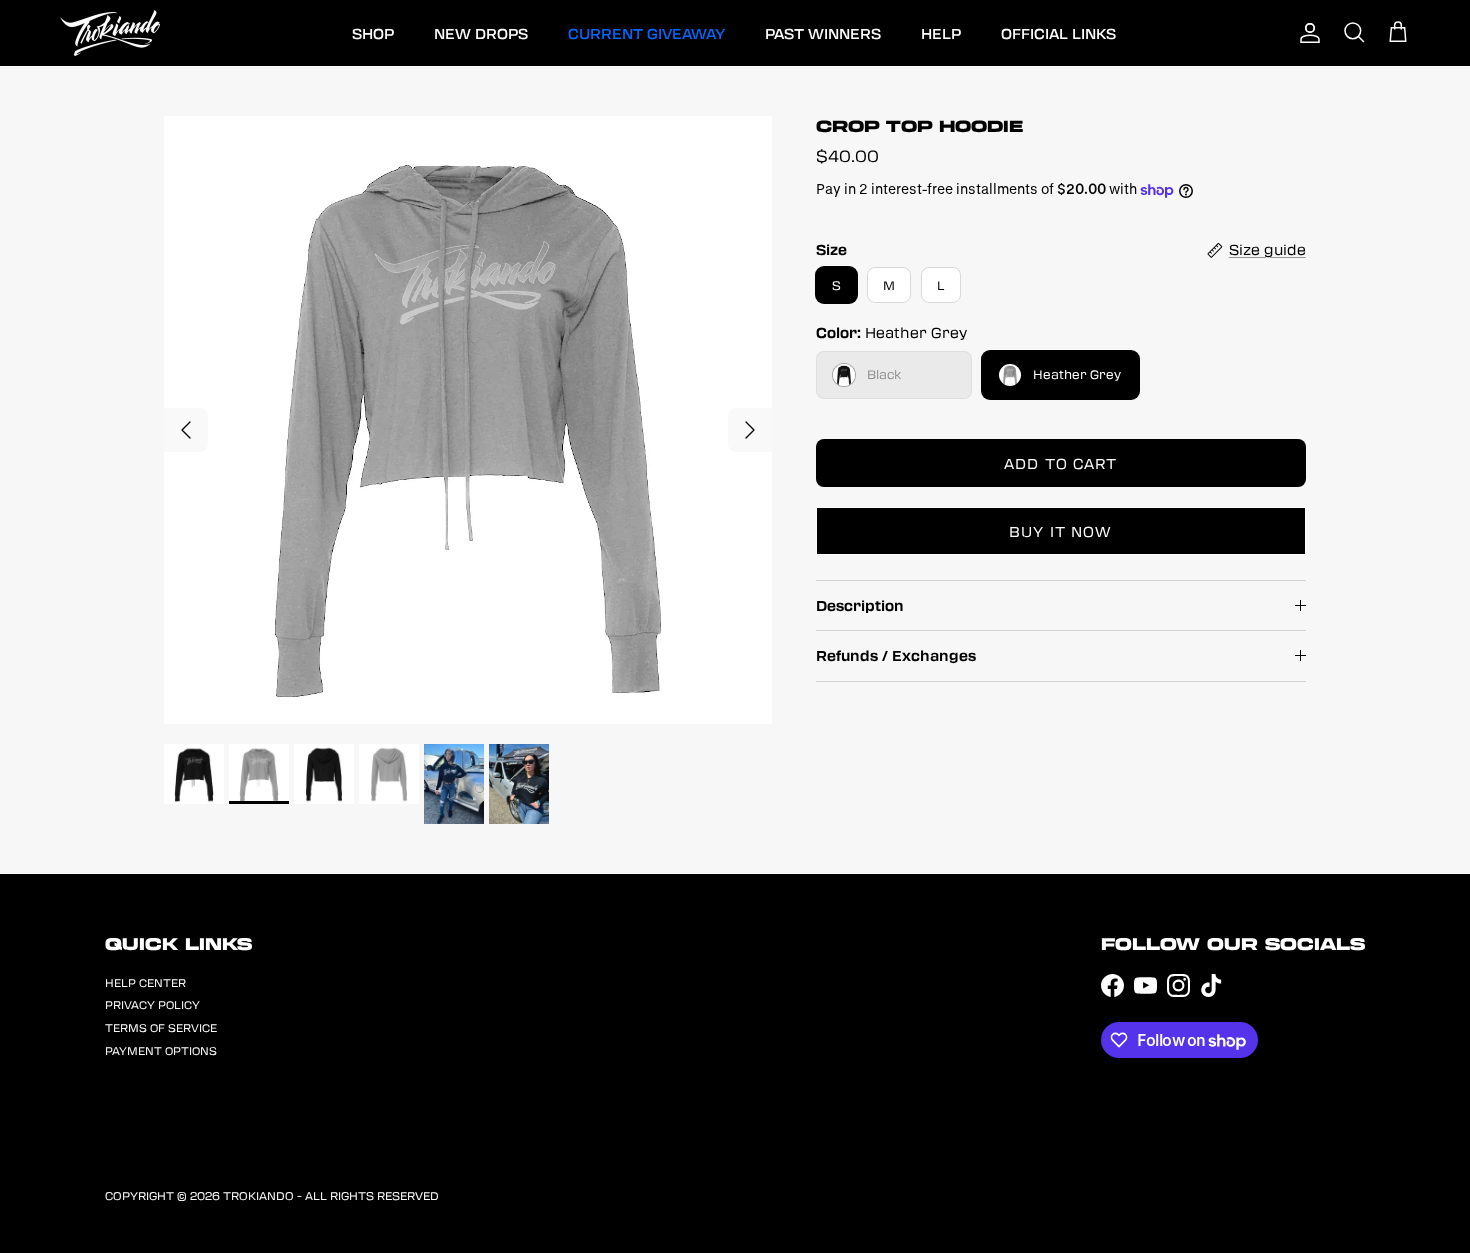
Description (860, 605)
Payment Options (161, 1050)
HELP (941, 33)
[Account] (1310, 33)
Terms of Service (161, 1027)
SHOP (373, 33)
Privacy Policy (152, 1004)
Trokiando (258, 1195)
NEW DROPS (481, 33)
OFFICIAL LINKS (1058, 33)
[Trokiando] (110, 33)
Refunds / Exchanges (896, 655)
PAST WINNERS (823, 33)
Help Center (145, 982)
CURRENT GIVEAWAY (646, 33)
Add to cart (1060, 463)
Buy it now (1060, 531)
